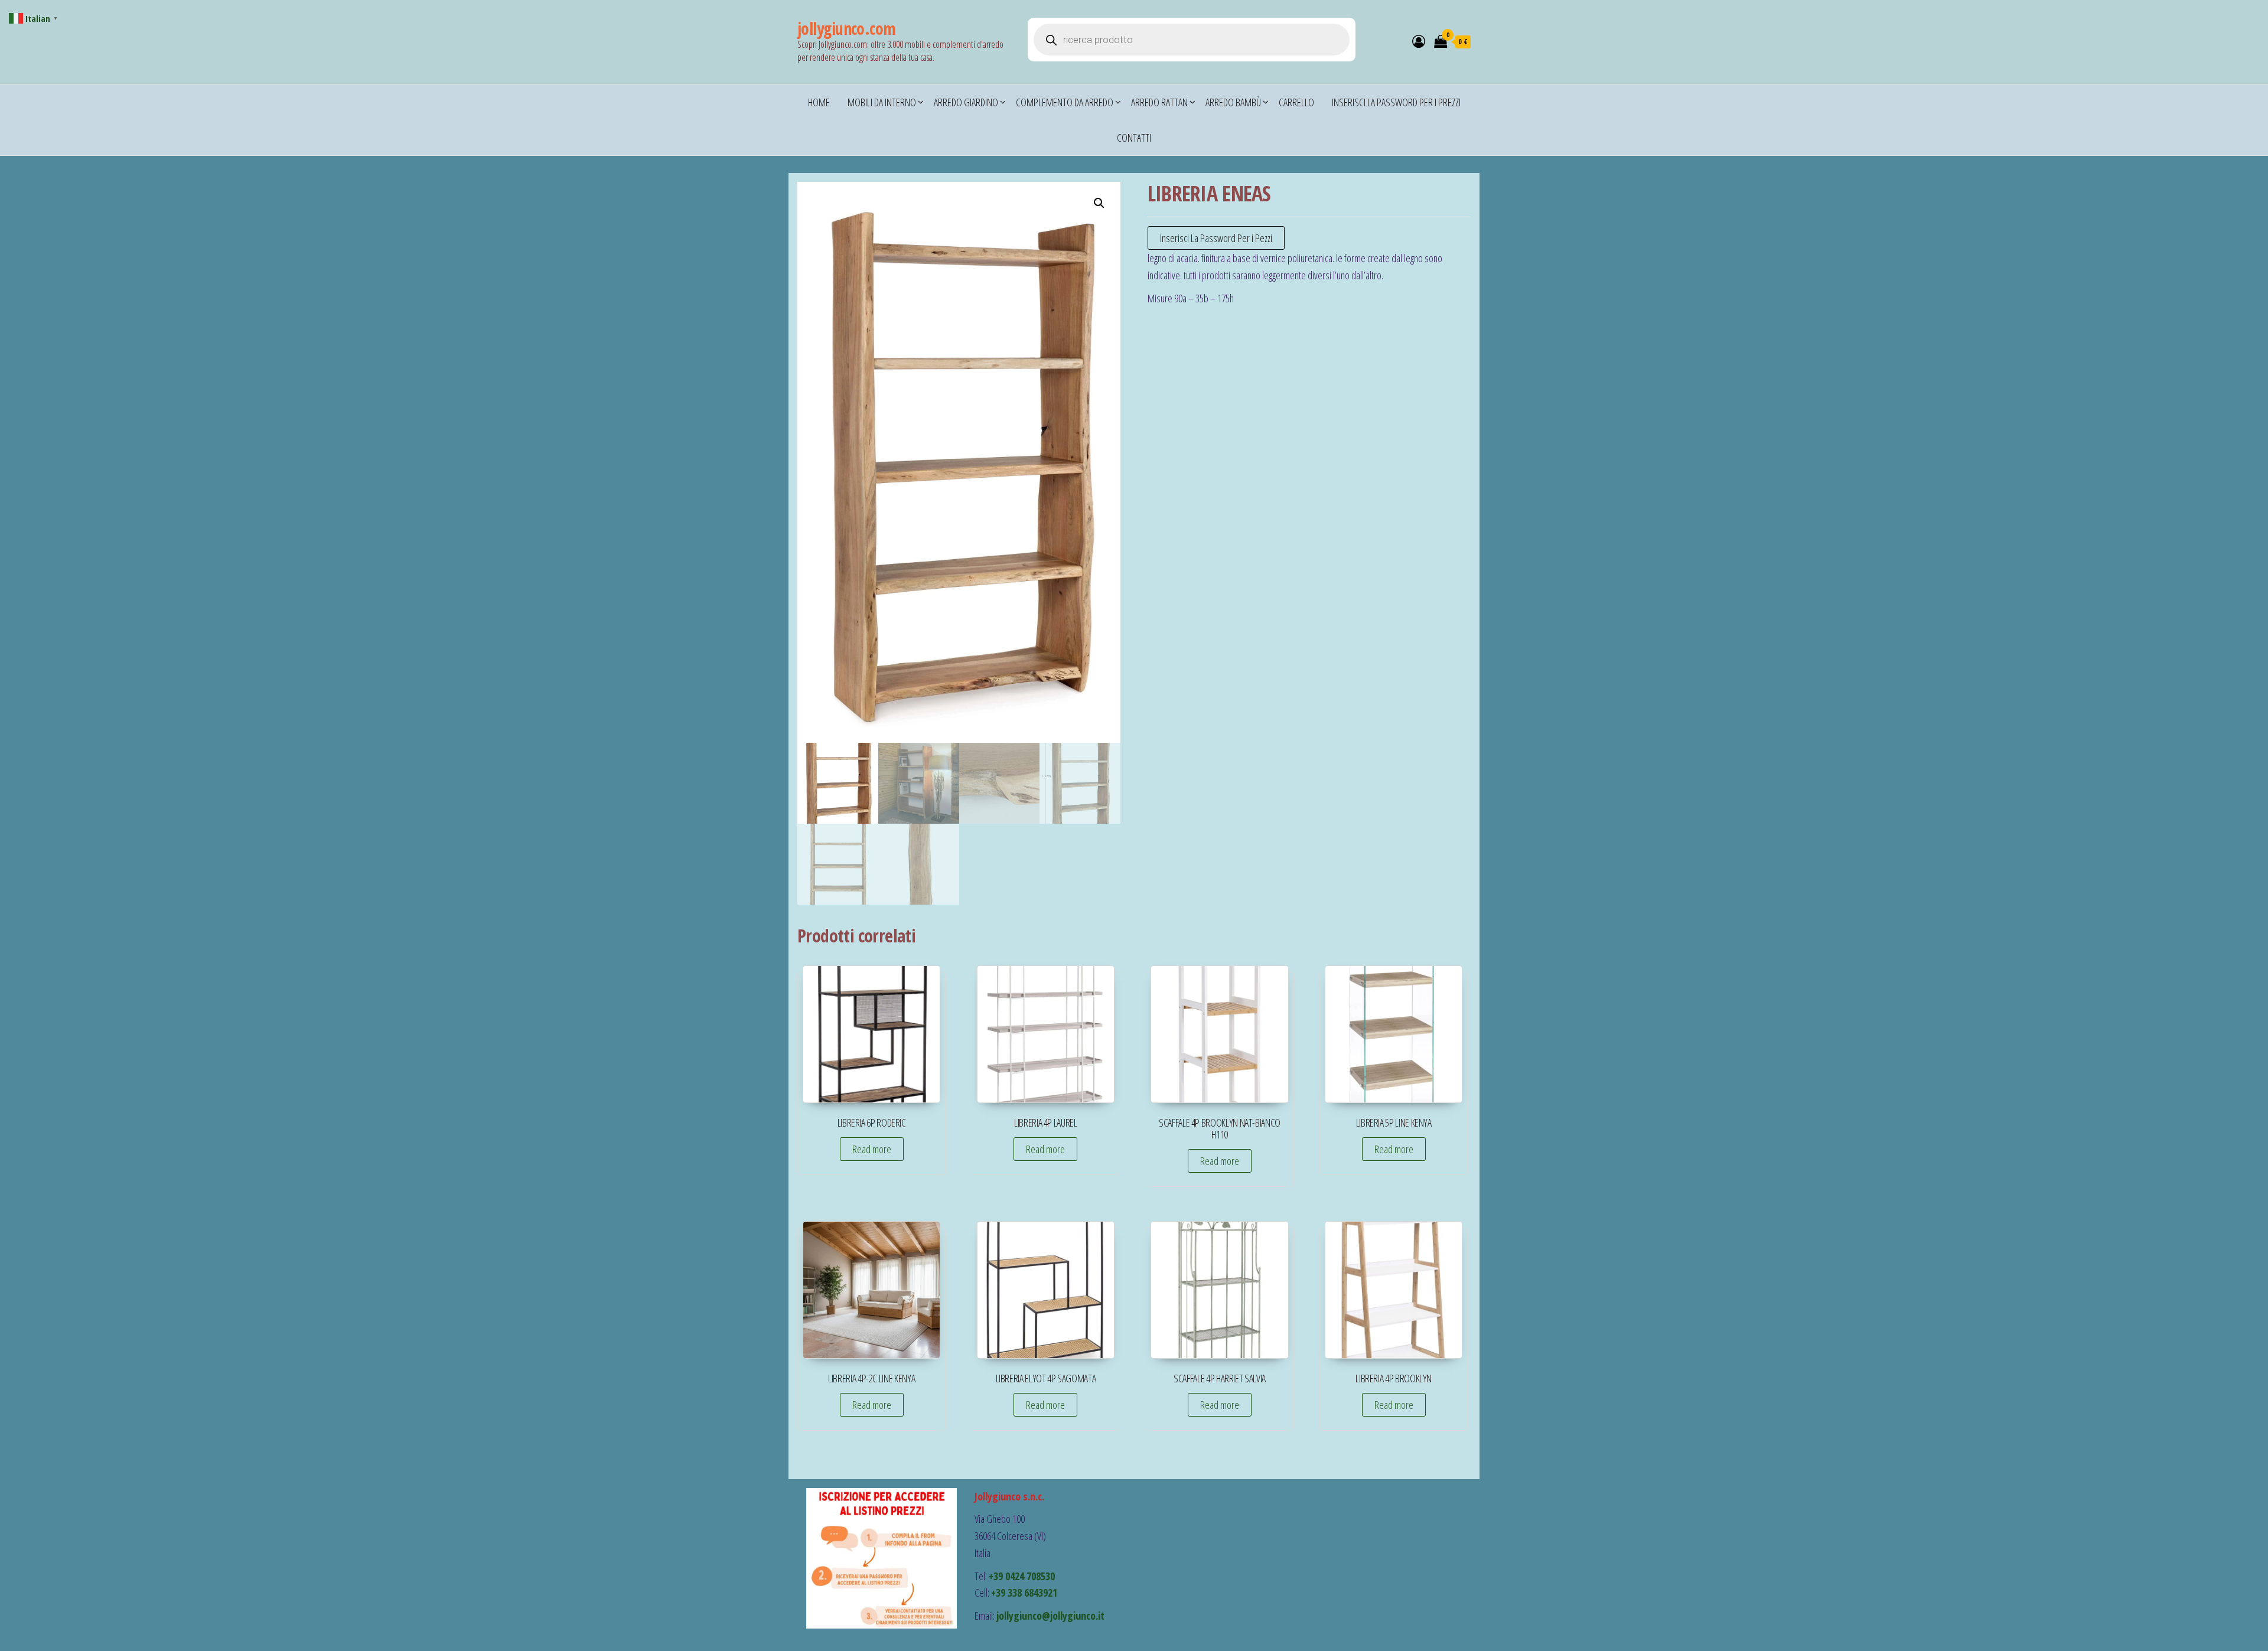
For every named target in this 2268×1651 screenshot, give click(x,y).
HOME (819, 102)
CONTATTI (1134, 138)
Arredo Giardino (966, 102)
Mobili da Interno (882, 102)
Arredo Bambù (1233, 102)
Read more (872, 1149)
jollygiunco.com (847, 28)
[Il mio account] (1419, 41)
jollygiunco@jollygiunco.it (1050, 1616)
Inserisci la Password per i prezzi (1396, 102)
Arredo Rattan (1159, 102)
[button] (1099, 203)
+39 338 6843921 (1024, 1593)
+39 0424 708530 (1022, 1576)
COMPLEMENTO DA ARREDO (1065, 102)
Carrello (1296, 102)
